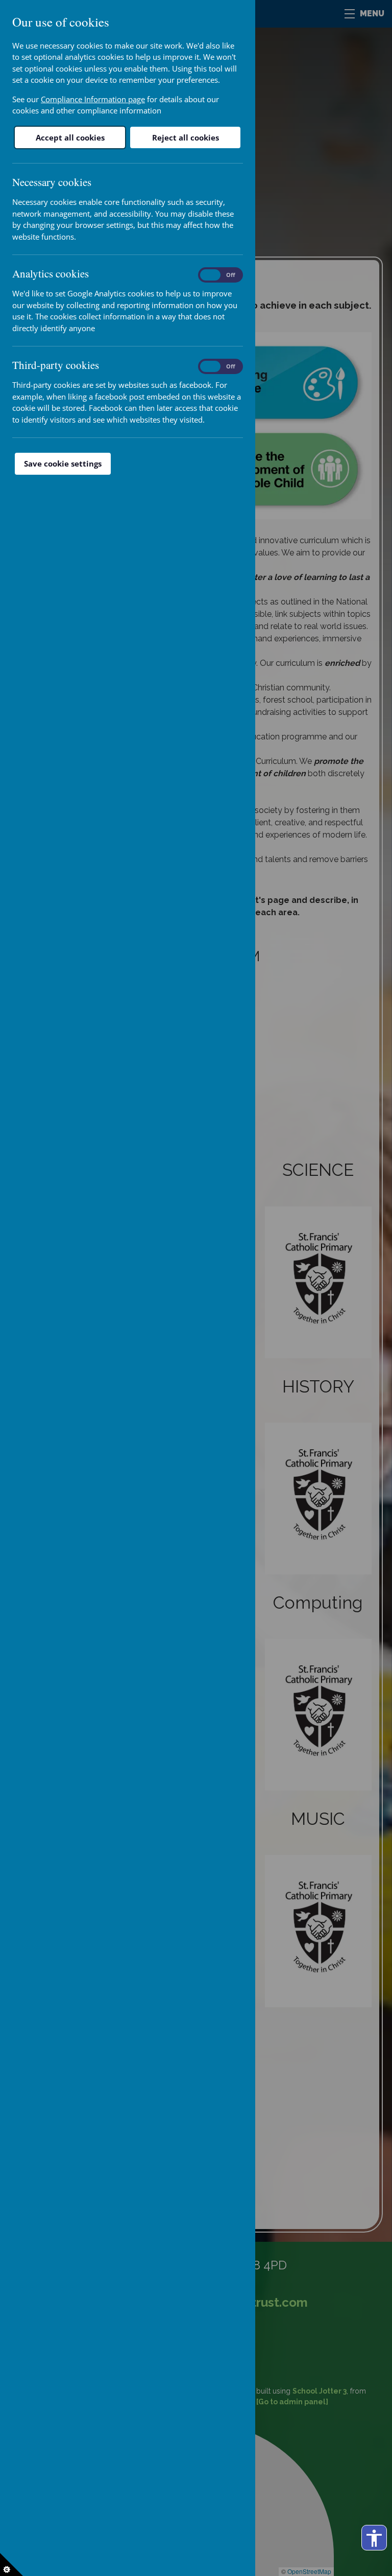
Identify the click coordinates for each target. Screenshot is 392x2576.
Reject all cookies (186, 137)
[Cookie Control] (11, 2565)
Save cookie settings (63, 463)
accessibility (374, 2538)
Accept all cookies (70, 137)
